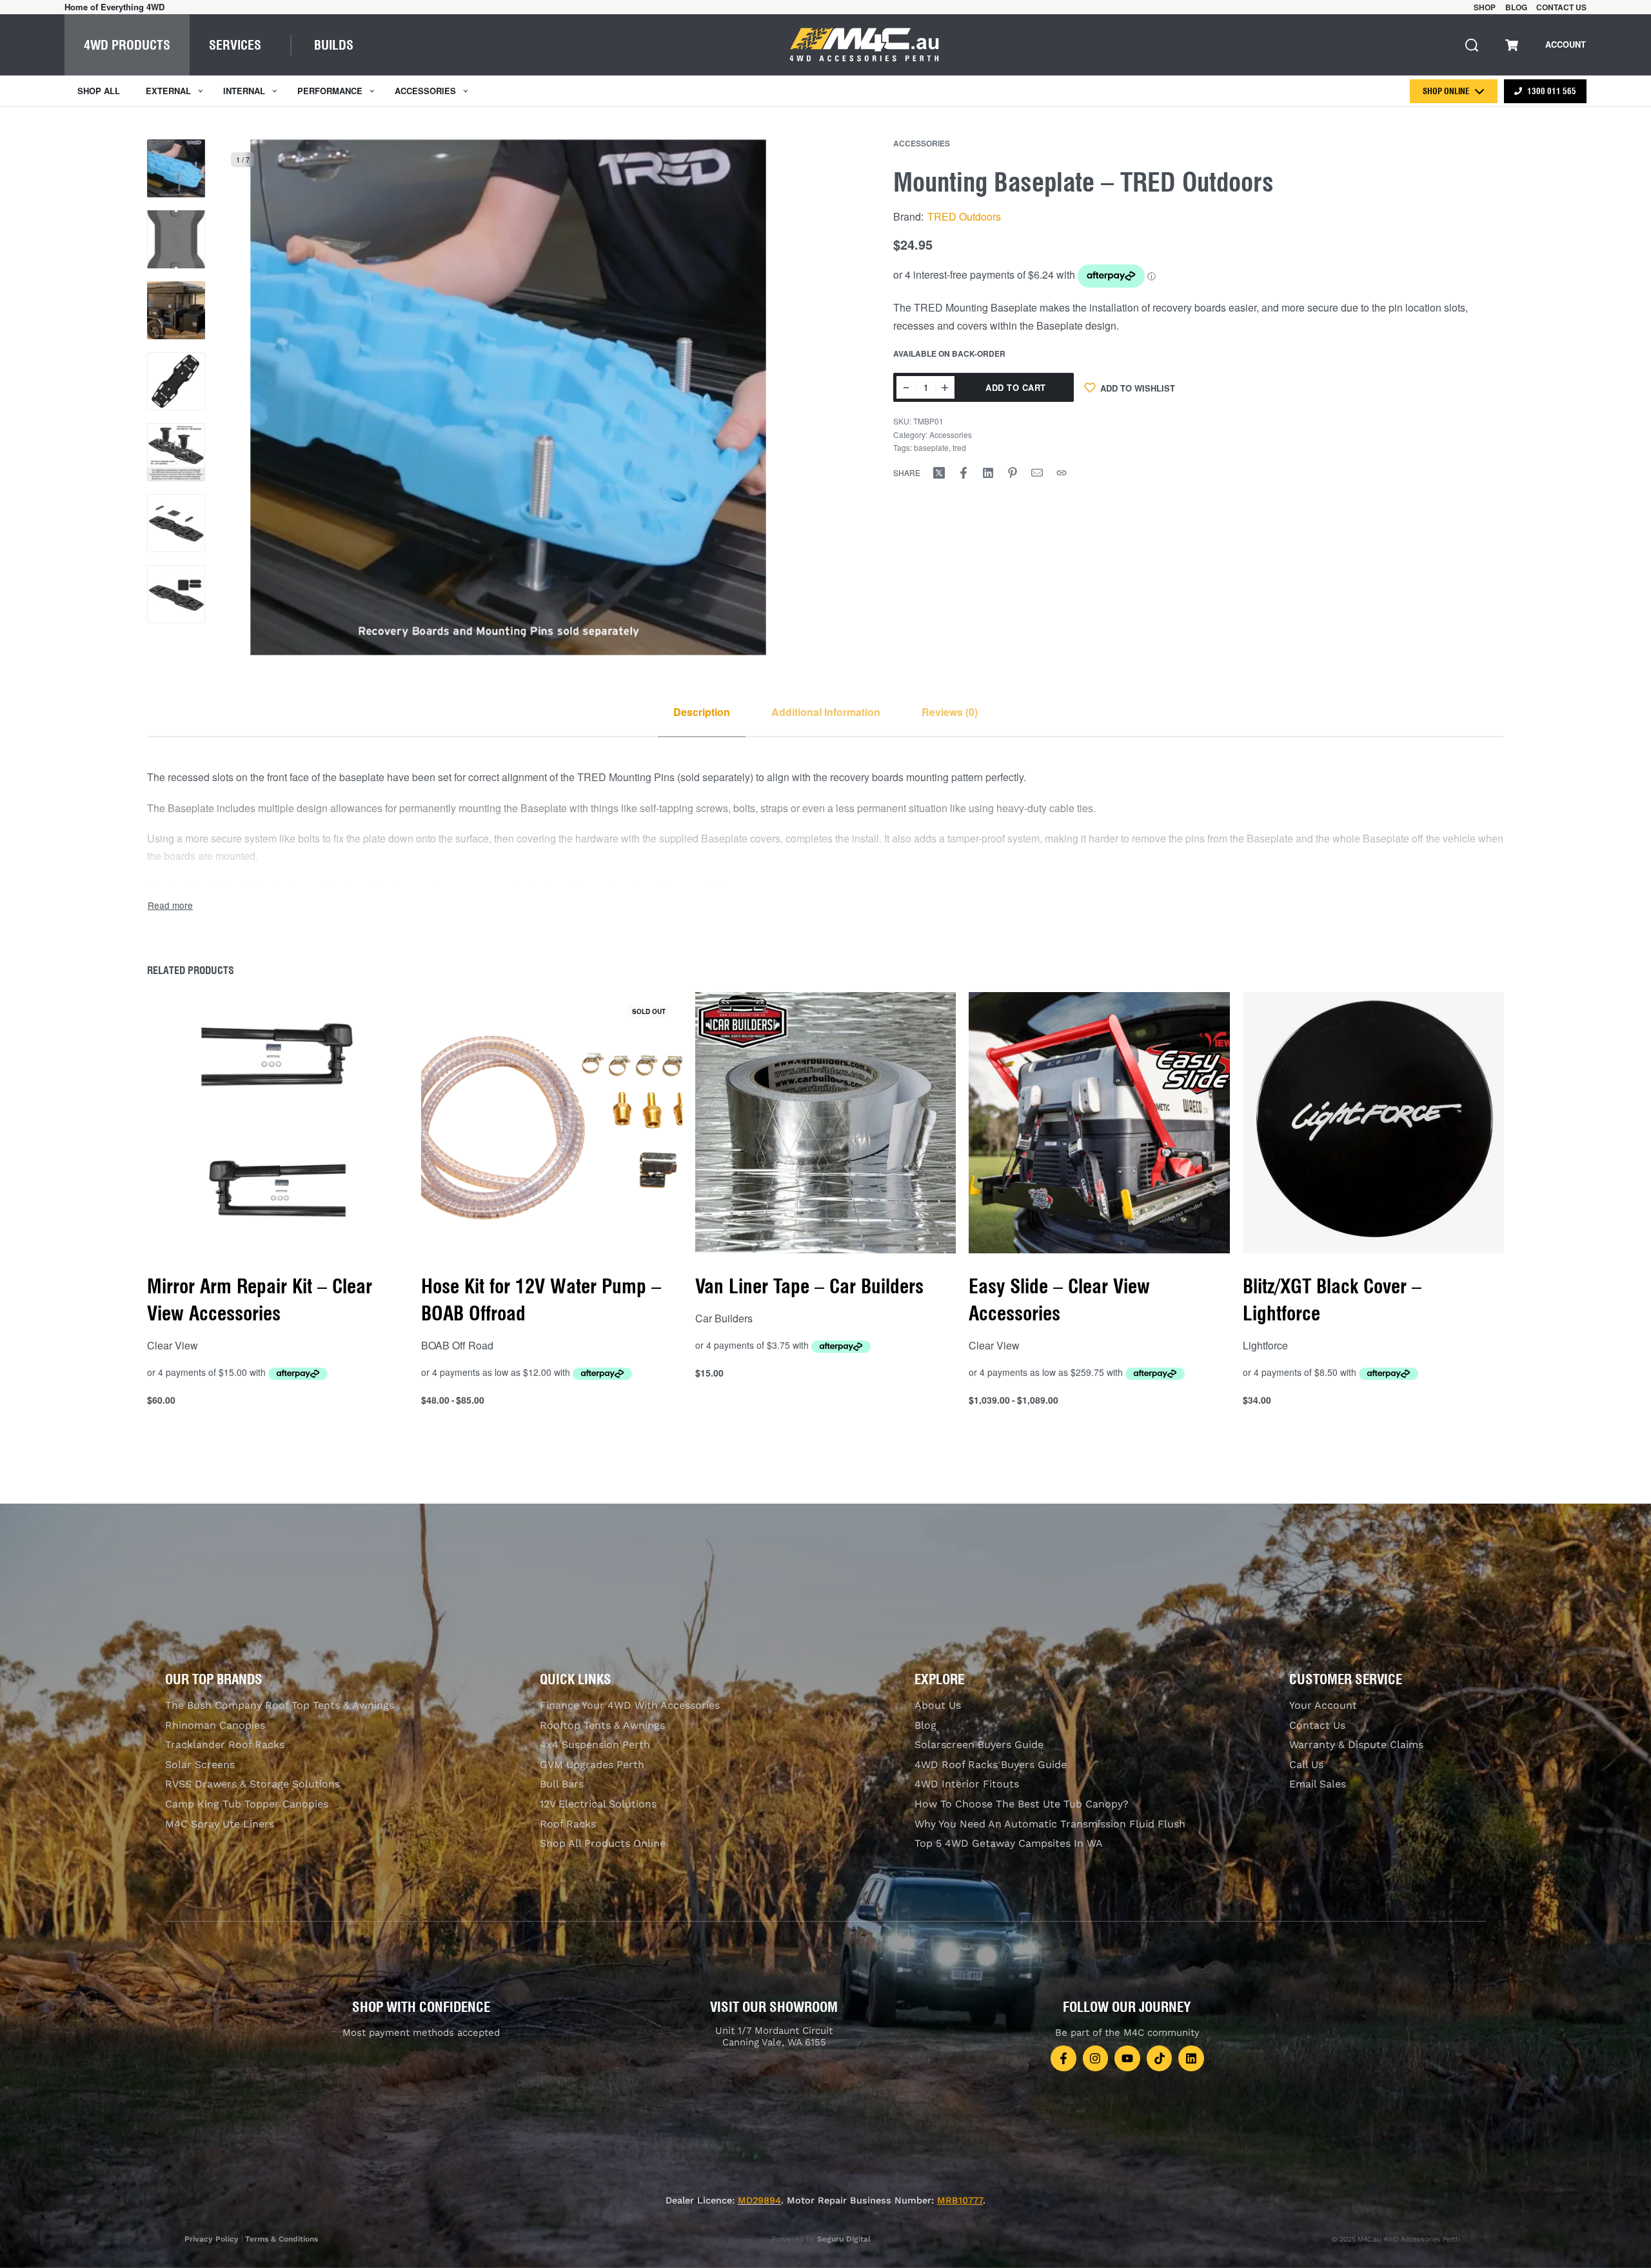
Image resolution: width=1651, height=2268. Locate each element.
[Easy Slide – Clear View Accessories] (1099, 1123)
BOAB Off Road (457, 1345)
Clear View (173, 1345)
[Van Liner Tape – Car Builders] (826, 1123)
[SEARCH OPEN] (1472, 45)
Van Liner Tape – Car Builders (809, 1286)
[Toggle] (170, 905)
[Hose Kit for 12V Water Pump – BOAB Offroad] (552, 1123)
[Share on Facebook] (964, 473)
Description (702, 712)
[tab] (702, 712)
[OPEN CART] (1512, 45)
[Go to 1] (176, 168)
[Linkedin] (1191, 2058)
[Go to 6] (176, 523)
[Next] (764, 397)
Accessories (922, 143)
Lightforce (1265, 1345)
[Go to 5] (176, 452)
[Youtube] (1127, 2058)
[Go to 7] (176, 594)
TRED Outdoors (964, 216)
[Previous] (253, 397)
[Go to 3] (176, 310)
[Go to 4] (176, 381)
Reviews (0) (950, 712)
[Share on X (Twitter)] (939, 473)
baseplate (931, 447)
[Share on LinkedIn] (988, 473)
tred (959, 447)
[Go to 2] (176, 239)
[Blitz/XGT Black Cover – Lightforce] (1373, 1123)
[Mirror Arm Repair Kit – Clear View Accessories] (278, 1123)
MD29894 (759, 2200)
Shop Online (1446, 91)
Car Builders (724, 1318)
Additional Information (826, 712)
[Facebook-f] (1063, 2058)
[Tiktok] (1160, 2058)
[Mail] (1037, 473)
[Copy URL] (1062, 473)
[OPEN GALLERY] (508, 397)
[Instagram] (1096, 2058)
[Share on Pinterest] (1013, 473)
